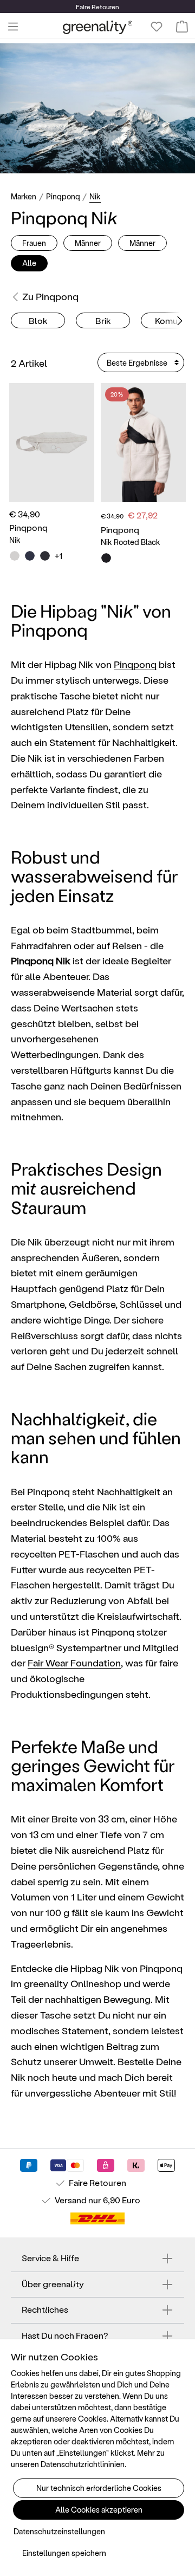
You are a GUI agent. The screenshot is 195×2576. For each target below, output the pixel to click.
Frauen (34, 243)
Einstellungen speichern (64, 2553)
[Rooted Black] (106, 558)
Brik (103, 320)
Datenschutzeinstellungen (59, 2531)
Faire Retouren (97, 2182)
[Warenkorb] (182, 27)
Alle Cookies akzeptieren (99, 2510)
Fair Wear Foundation (74, 1662)
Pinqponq (135, 664)
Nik (15, 540)
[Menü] (13, 27)
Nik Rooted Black (131, 542)
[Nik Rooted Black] (143, 442)
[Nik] (52, 442)
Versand (71, 2200)
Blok (38, 320)
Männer (88, 243)
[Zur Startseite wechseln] (98, 27)
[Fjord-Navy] (30, 556)
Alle (29, 263)
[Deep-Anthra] (45, 556)
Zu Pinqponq (50, 296)
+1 (58, 556)
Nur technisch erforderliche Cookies (99, 2488)
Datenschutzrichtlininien (83, 2464)
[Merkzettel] (157, 27)
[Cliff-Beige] (15, 556)
